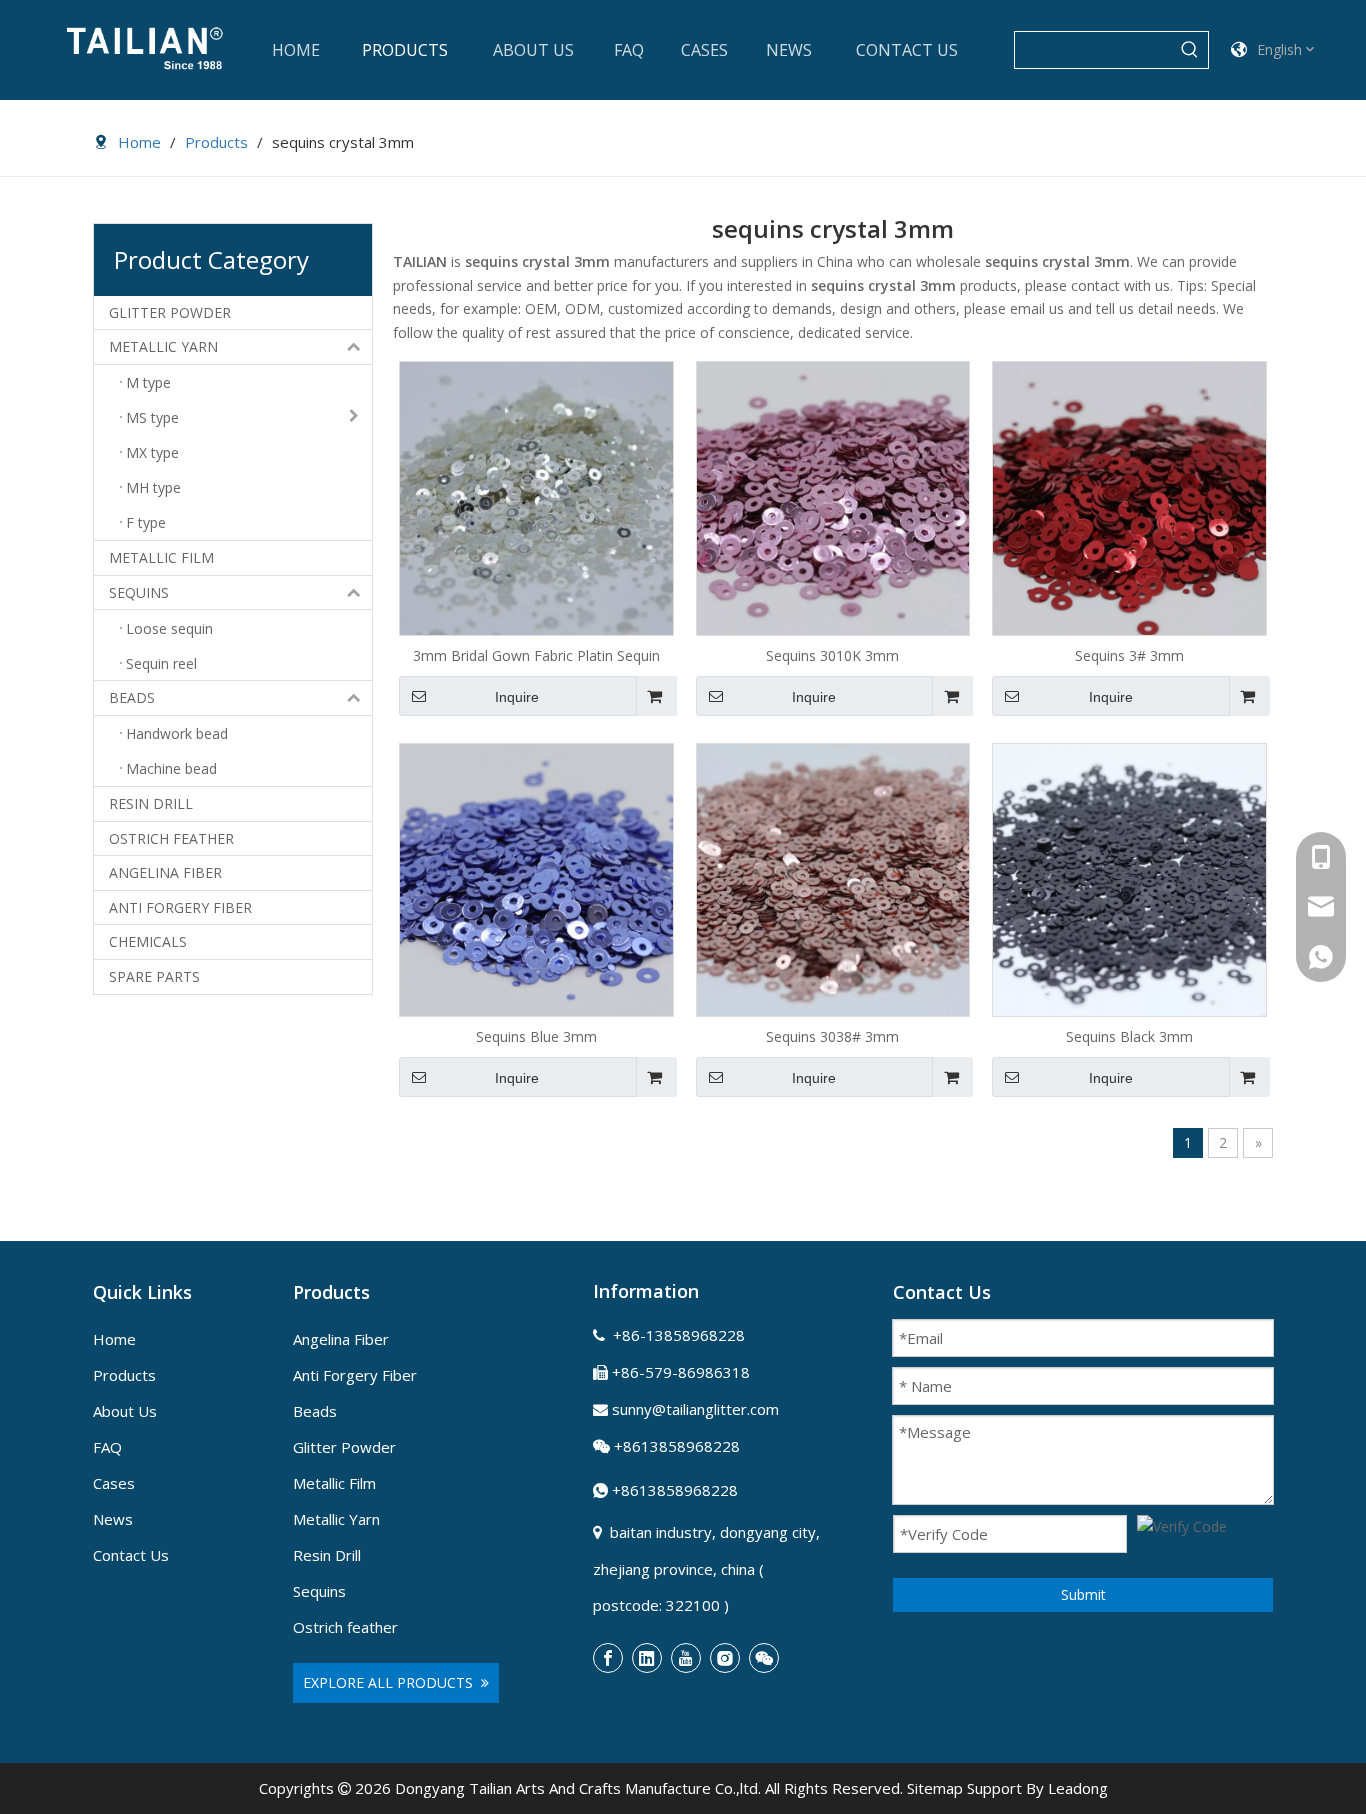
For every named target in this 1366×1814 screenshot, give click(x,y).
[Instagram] (725, 1658)
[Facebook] (608, 1658)
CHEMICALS (148, 941)
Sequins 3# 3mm (1129, 655)
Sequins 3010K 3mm (832, 655)
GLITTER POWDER (170, 312)
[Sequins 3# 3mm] (1129, 496)
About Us (125, 1411)
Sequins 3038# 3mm (832, 1036)
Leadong (1078, 1788)
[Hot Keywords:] (1190, 50)
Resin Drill (327, 1555)
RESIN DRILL (151, 803)
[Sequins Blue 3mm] (536, 878)
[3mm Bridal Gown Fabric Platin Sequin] (536, 496)
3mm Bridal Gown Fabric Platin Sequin (536, 655)
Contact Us (131, 1555)
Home (114, 1339)
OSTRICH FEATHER (171, 838)
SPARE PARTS (154, 976)
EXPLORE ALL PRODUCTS (392, 1682)
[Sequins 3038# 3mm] (833, 878)
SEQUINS (139, 592)
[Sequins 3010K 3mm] (833, 496)
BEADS (132, 697)
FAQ (107, 1447)
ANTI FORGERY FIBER (180, 907)
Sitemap (935, 1788)
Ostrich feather (345, 1627)
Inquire (517, 697)
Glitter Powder (344, 1447)
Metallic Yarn (336, 1519)
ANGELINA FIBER (165, 872)
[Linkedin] (647, 1658)
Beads (315, 1411)
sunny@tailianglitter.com (695, 1409)
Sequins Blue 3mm (536, 1036)
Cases (114, 1483)
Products (124, 1375)
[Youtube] (686, 1658)
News (113, 1519)
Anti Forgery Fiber (355, 1375)
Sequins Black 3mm (1129, 1036)
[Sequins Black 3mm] (1129, 878)
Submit (1083, 1594)
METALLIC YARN (163, 346)
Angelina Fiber (341, 1339)
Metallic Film (334, 1483)
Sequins (319, 1591)
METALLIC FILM (161, 557)
